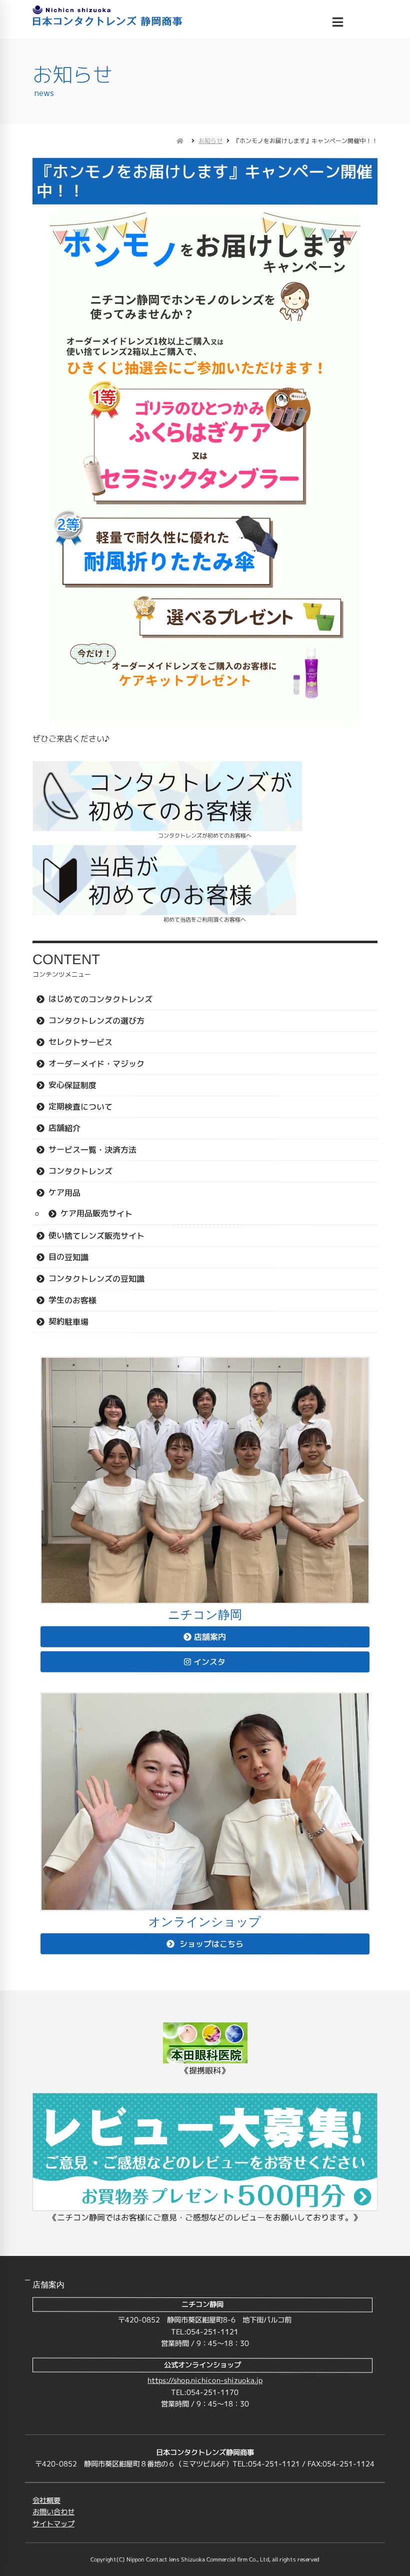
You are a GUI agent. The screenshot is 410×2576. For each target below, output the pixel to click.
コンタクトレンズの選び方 (96, 1021)
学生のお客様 (72, 1300)
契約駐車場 (68, 1322)
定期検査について (80, 1107)
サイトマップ (53, 2524)
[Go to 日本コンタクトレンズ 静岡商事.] (180, 141)
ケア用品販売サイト (96, 1213)
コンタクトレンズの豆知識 (96, 1279)
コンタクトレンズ (80, 1171)
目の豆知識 (68, 1257)
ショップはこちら (210, 1944)
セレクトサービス (80, 1042)
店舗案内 (210, 1637)
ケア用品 (64, 1193)
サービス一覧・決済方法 (92, 1150)
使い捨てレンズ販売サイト (96, 1236)
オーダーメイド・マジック (96, 1064)
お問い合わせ (53, 2512)
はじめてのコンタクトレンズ (100, 999)
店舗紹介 (64, 1128)
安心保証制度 (72, 1085)
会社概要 (46, 2500)
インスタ (209, 1662)
